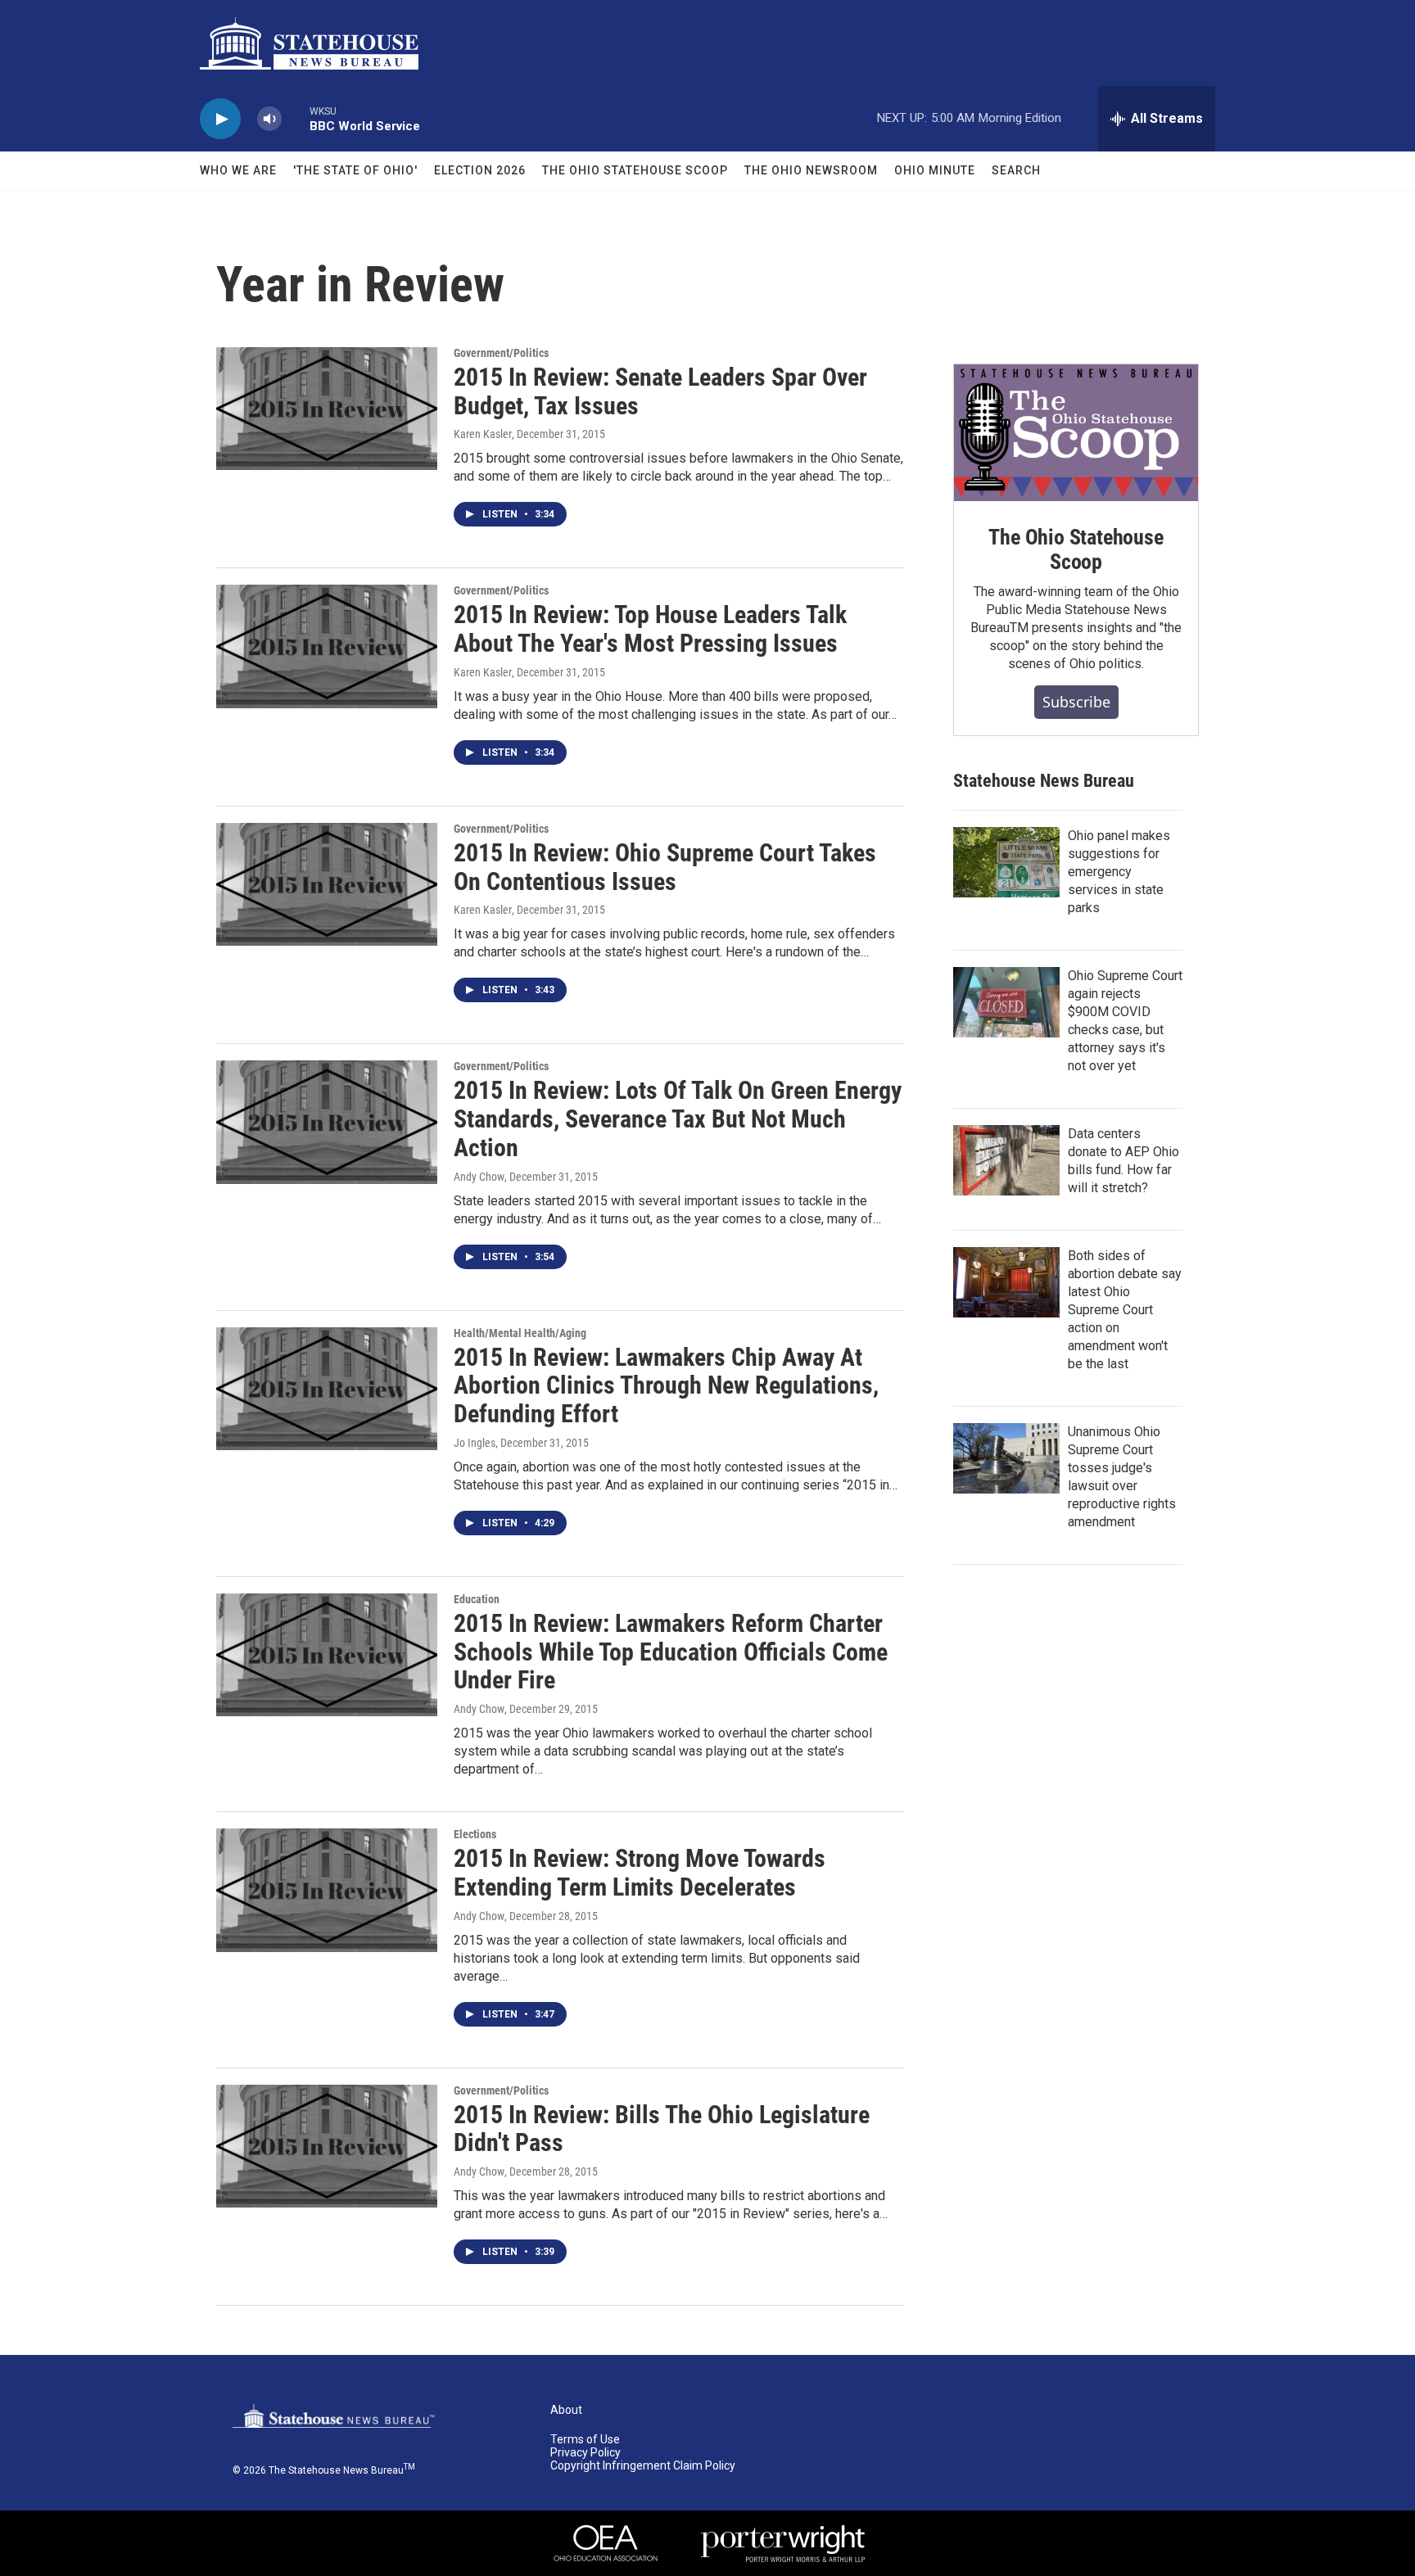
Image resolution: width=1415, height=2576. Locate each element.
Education (477, 1599)
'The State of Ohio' (355, 170)
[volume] (269, 119)
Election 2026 (480, 170)
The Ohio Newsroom (811, 170)
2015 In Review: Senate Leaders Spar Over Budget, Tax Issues (660, 391)
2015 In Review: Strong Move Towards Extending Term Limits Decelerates (640, 1873)
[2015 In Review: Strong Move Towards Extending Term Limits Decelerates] (327, 1890)
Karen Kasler (483, 434)
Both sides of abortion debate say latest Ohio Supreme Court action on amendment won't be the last (1125, 1310)
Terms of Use (585, 2440)
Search (1016, 170)
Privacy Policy (585, 2453)
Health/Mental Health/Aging (520, 1333)
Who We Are (238, 170)
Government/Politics (501, 353)
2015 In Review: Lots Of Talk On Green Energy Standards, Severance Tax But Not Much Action (678, 1119)
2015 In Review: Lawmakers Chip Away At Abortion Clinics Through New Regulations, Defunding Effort (666, 1386)
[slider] (296, 118)
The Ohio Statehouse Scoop (635, 170)
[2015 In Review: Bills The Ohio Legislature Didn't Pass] (327, 2146)
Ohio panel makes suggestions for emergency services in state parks (1119, 872)
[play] (220, 119)
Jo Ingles (475, 1443)
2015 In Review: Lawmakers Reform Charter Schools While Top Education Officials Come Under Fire (671, 1652)
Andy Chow (479, 1177)
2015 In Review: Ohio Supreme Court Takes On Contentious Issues (665, 867)
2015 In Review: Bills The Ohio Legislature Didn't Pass (662, 2129)
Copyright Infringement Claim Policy (643, 2466)
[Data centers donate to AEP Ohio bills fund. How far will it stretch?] (1006, 1160)
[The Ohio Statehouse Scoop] (1076, 433)
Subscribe (1076, 702)
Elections (475, 1834)
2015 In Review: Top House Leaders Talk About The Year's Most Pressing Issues (650, 629)
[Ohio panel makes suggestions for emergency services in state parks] (1006, 862)
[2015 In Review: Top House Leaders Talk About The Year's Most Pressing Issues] (327, 646)
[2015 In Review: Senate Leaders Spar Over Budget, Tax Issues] (327, 409)
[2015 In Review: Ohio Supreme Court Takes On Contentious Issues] (327, 884)
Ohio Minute (935, 170)
